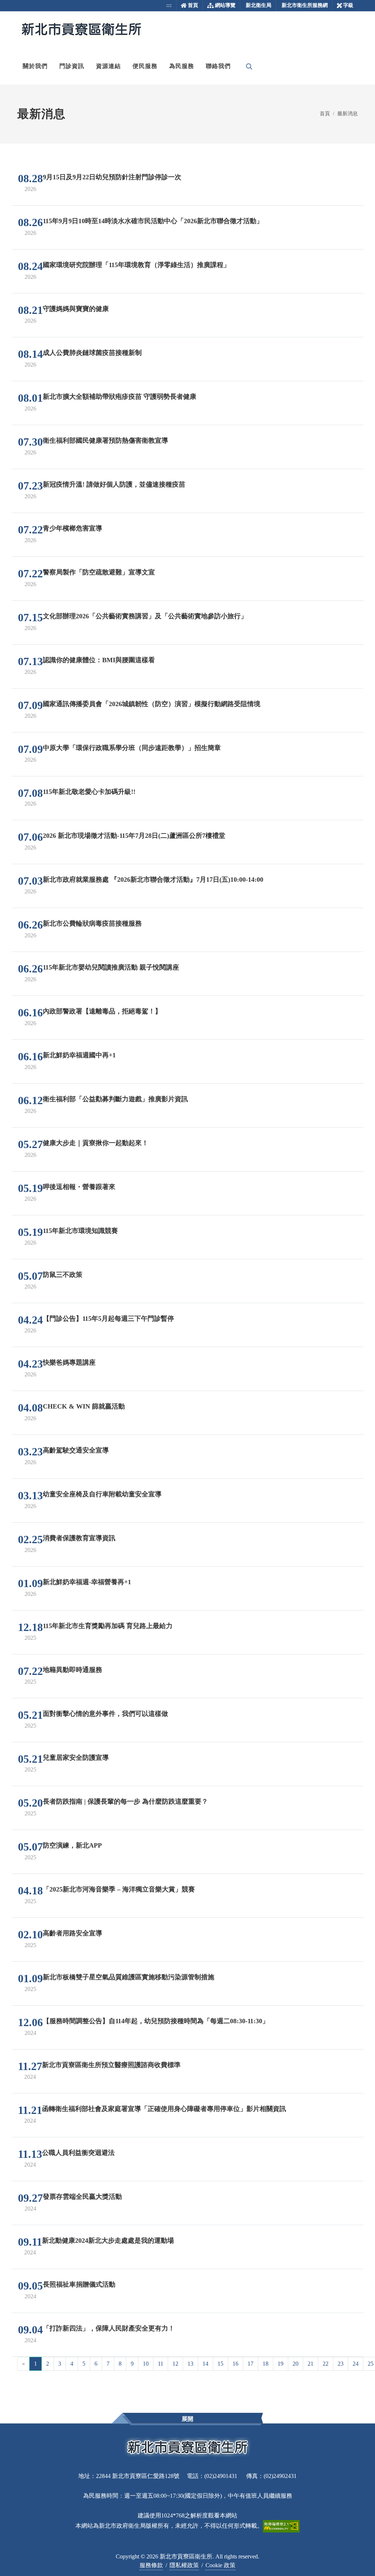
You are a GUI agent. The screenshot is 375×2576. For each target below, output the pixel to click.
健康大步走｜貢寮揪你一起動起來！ (96, 1143)
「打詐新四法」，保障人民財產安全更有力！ (109, 2328)
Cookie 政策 (220, 2565)
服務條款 (151, 2565)
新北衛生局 (259, 5)
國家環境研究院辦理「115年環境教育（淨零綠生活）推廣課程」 (136, 265)
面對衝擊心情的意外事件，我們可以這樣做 (105, 1714)
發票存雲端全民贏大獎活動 (82, 2197)
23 (341, 2364)
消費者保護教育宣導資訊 (79, 1538)
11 (161, 2364)
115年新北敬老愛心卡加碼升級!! (89, 792)
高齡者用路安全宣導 (73, 1933)
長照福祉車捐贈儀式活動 (79, 2284)
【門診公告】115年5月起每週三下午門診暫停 (108, 1319)
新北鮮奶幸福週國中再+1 (79, 1055)
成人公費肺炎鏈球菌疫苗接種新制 (92, 353)
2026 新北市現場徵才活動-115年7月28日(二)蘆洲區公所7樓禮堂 (134, 836)
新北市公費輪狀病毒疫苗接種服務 (92, 923)
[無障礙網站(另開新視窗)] (281, 2526)
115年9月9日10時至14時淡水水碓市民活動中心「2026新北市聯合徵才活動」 (153, 221)
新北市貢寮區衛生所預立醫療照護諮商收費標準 (111, 2065)
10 (146, 2364)
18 (266, 2364)
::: (169, 5)
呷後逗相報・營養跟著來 (79, 1187)
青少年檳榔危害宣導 (73, 528)
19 (281, 2364)
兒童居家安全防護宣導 (76, 1758)
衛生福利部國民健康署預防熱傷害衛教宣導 (105, 440)
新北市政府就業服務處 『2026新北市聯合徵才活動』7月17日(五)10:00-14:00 (153, 880)
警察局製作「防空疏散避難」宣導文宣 (99, 572)
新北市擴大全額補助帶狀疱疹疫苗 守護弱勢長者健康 (120, 397)
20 (296, 2364)
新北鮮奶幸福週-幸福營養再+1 (87, 1582)
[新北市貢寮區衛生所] (81, 30)
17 (250, 2364)
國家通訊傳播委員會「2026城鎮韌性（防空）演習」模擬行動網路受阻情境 (152, 704)
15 (220, 2364)
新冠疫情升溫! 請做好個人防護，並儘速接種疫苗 (114, 484)
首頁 (193, 5)
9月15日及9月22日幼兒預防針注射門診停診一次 (112, 177)
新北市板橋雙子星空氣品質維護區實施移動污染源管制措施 (129, 1977)
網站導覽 (225, 5)
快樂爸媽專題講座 (69, 1362)
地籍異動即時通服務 (73, 1670)
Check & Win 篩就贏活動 (84, 1406)
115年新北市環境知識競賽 (80, 1231)
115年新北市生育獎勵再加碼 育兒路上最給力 (108, 1626)
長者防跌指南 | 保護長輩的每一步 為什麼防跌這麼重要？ (125, 1801)
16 (235, 2364)
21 (311, 2364)
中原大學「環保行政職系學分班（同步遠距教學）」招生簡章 (132, 748)
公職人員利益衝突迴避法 (78, 2153)
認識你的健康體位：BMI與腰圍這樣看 (99, 660)
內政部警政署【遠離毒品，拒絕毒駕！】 (102, 1011)
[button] (35, 66)
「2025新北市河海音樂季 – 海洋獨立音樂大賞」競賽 (119, 1889)
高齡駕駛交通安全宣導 (76, 1450)
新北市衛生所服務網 (305, 5)
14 (205, 2364)
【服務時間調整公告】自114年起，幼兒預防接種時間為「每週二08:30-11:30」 (156, 2021)
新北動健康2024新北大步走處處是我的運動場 (108, 2241)
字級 (348, 5)
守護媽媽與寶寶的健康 (76, 309)
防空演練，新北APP (72, 1845)
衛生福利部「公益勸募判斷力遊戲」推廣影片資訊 (115, 1099)
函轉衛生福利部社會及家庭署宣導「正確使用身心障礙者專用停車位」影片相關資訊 (164, 2109)
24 (356, 2364)
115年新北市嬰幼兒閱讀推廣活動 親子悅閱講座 (111, 967)
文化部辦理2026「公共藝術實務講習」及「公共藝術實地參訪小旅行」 (145, 616)
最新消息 (348, 113)
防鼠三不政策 (63, 1275)
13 (190, 2364)
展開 (187, 2419)
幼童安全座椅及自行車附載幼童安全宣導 (102, 1494)
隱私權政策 (184, 2565)
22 (326, 2364)
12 (175, 2364)
